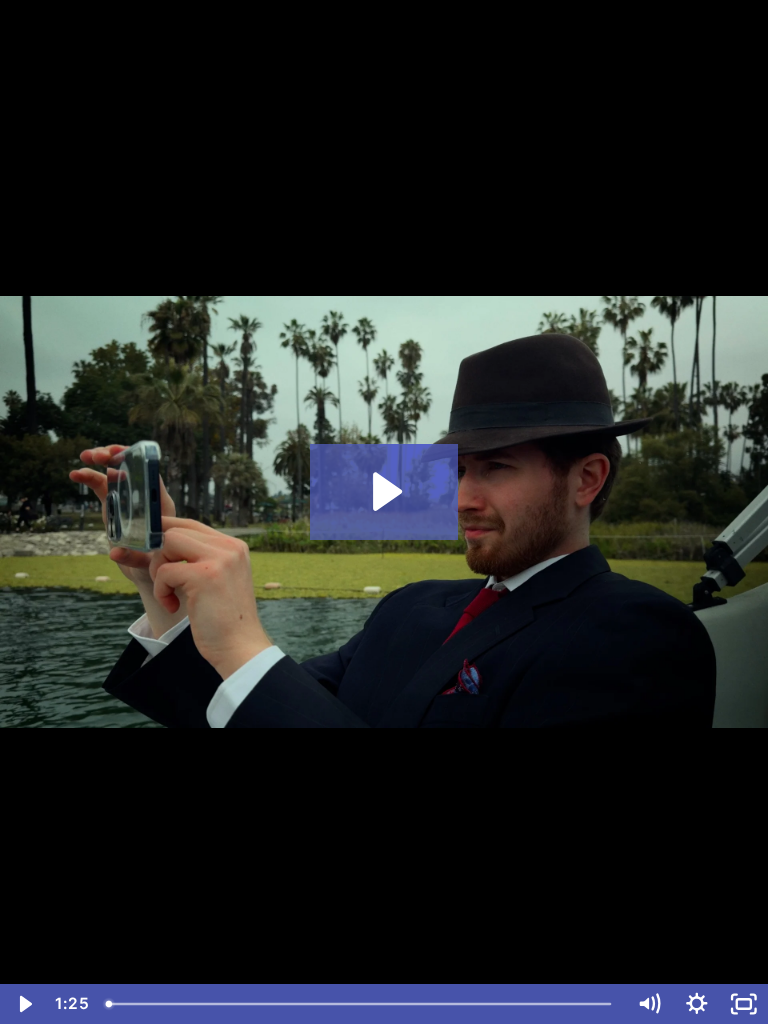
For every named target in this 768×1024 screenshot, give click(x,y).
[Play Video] (24, 1004)
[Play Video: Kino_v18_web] (384, 491)
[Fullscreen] (744, 1004)
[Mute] (649, 1004)
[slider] (361, 1004)
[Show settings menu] (697, 1004)
